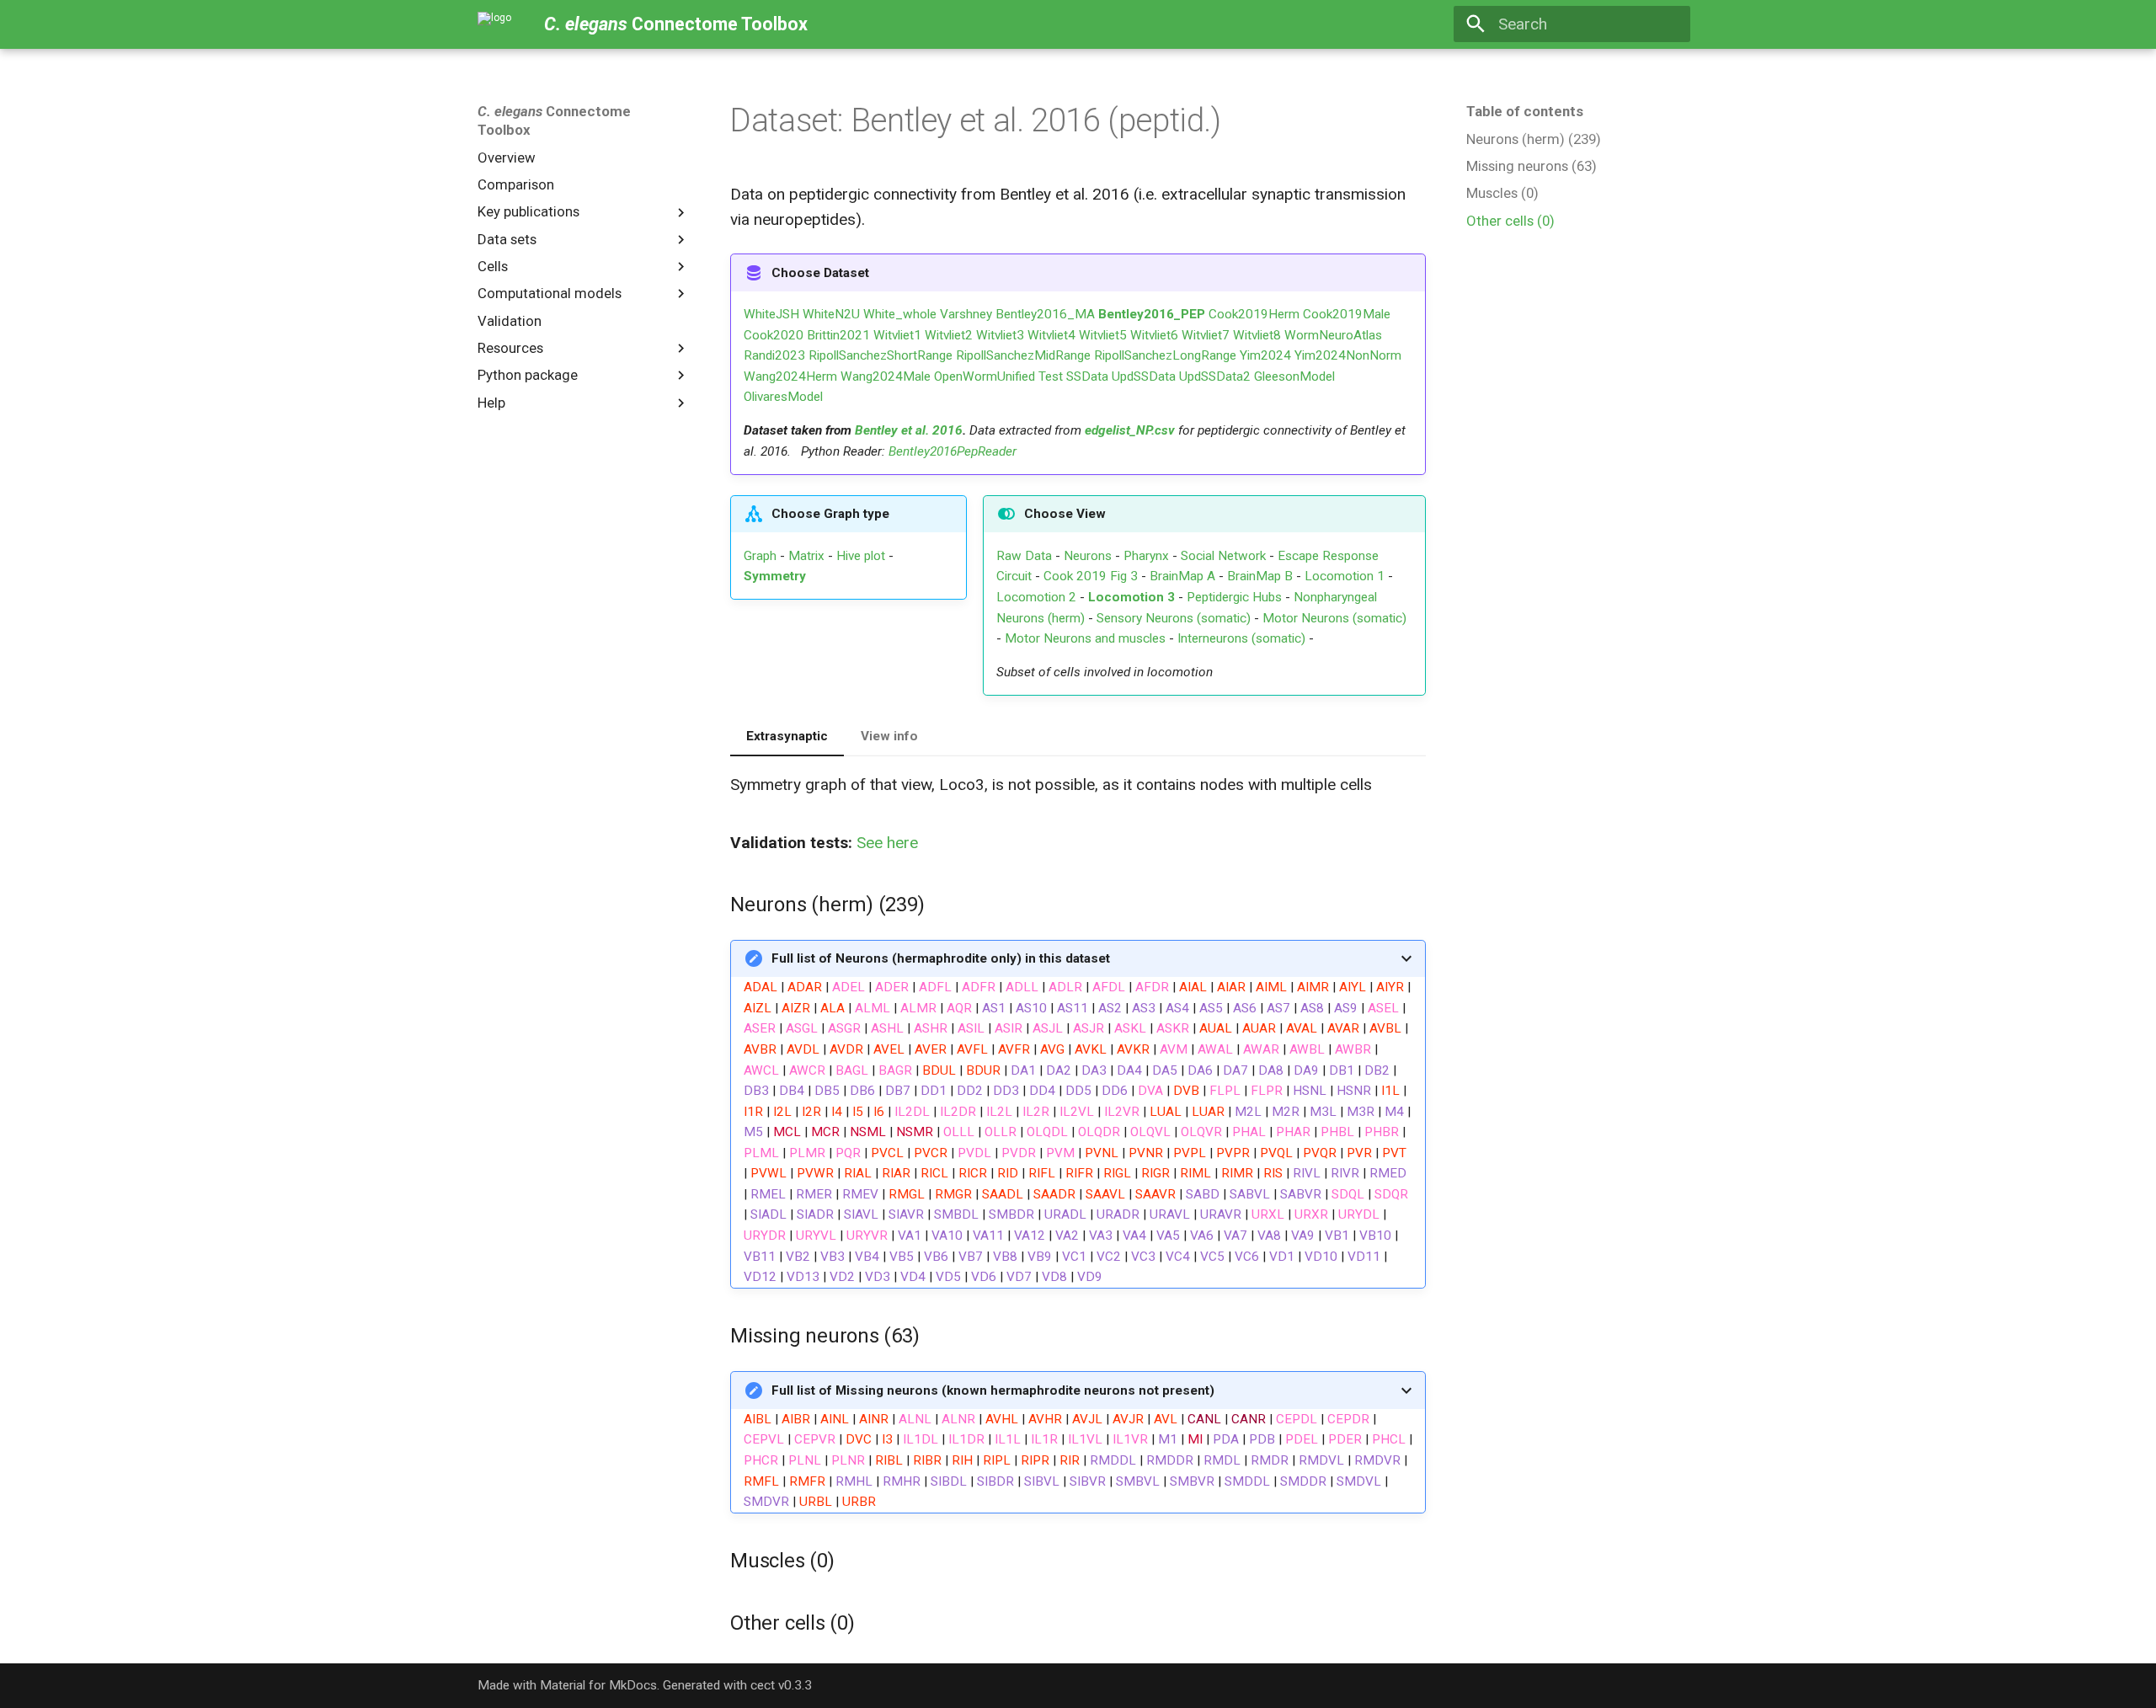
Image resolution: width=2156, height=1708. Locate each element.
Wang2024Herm (790, 376)
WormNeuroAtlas (1333, 335)
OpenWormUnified (985, 376)
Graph (760, 556)
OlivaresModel (783, 397)
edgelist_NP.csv (1130, 430)
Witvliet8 (1257, 335)
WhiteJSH (771, 314)
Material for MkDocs (598, 1685)
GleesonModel (1294, 376)
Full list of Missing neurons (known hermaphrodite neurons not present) (993, 1390)
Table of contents (1525, 111)
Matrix (806, 556)
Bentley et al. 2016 (909, 430)
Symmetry (775, 576)
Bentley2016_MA (1045, 314)
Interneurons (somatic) (1241, 638)
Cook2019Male (1347, 314)
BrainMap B (1260, 576)
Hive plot (861, 556)
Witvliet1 (897, 335)
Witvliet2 (949, 335)
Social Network (1223, 556)
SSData (1087, 376)
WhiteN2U (831, 314)
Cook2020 (774, 335)
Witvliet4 (1051, 335)
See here (887, 843)
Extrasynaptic (787, 736)
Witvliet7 (1206, 335)
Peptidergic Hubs (1234, 597)
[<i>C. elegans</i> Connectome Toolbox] (495, 24)
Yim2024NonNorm (1348, 355)
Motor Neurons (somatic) (1334, 618)
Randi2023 (774, 355)
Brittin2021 (838, 335)
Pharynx (1146, 556)
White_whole (900, 314)
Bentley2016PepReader (953, 451)
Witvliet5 (1103, 335)
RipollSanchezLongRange (1165, 355)
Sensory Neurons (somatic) (1174, 618)
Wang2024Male (886, 376)
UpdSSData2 (1215, 376)
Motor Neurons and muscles (1085, 638)
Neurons (1088, 556)
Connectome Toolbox (554, 120)
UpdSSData (1144, 376)
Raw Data (1024, 556)
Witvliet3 (1000, 335)
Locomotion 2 (1036, 597)
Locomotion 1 (1345, 576)
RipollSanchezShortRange (881, 355)
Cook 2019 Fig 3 (1091, 576)
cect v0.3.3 (781, 1685)
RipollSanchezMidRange (1023, 355)
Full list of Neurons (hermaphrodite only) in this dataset (941, 958)
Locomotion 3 (1131, 597)
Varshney (966, 314)
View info (889, 736)
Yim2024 (1265, 355)
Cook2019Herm (1254, 314)
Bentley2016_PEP (1152, 314)
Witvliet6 (1154, 335)
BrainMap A (1182, 576)
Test (1051, 376)
